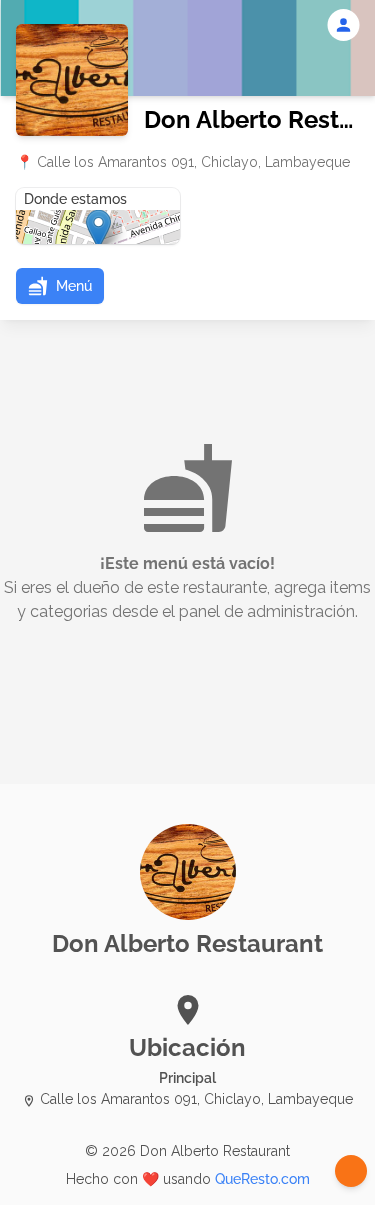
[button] (60, 286)
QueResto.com (262, 1179)
